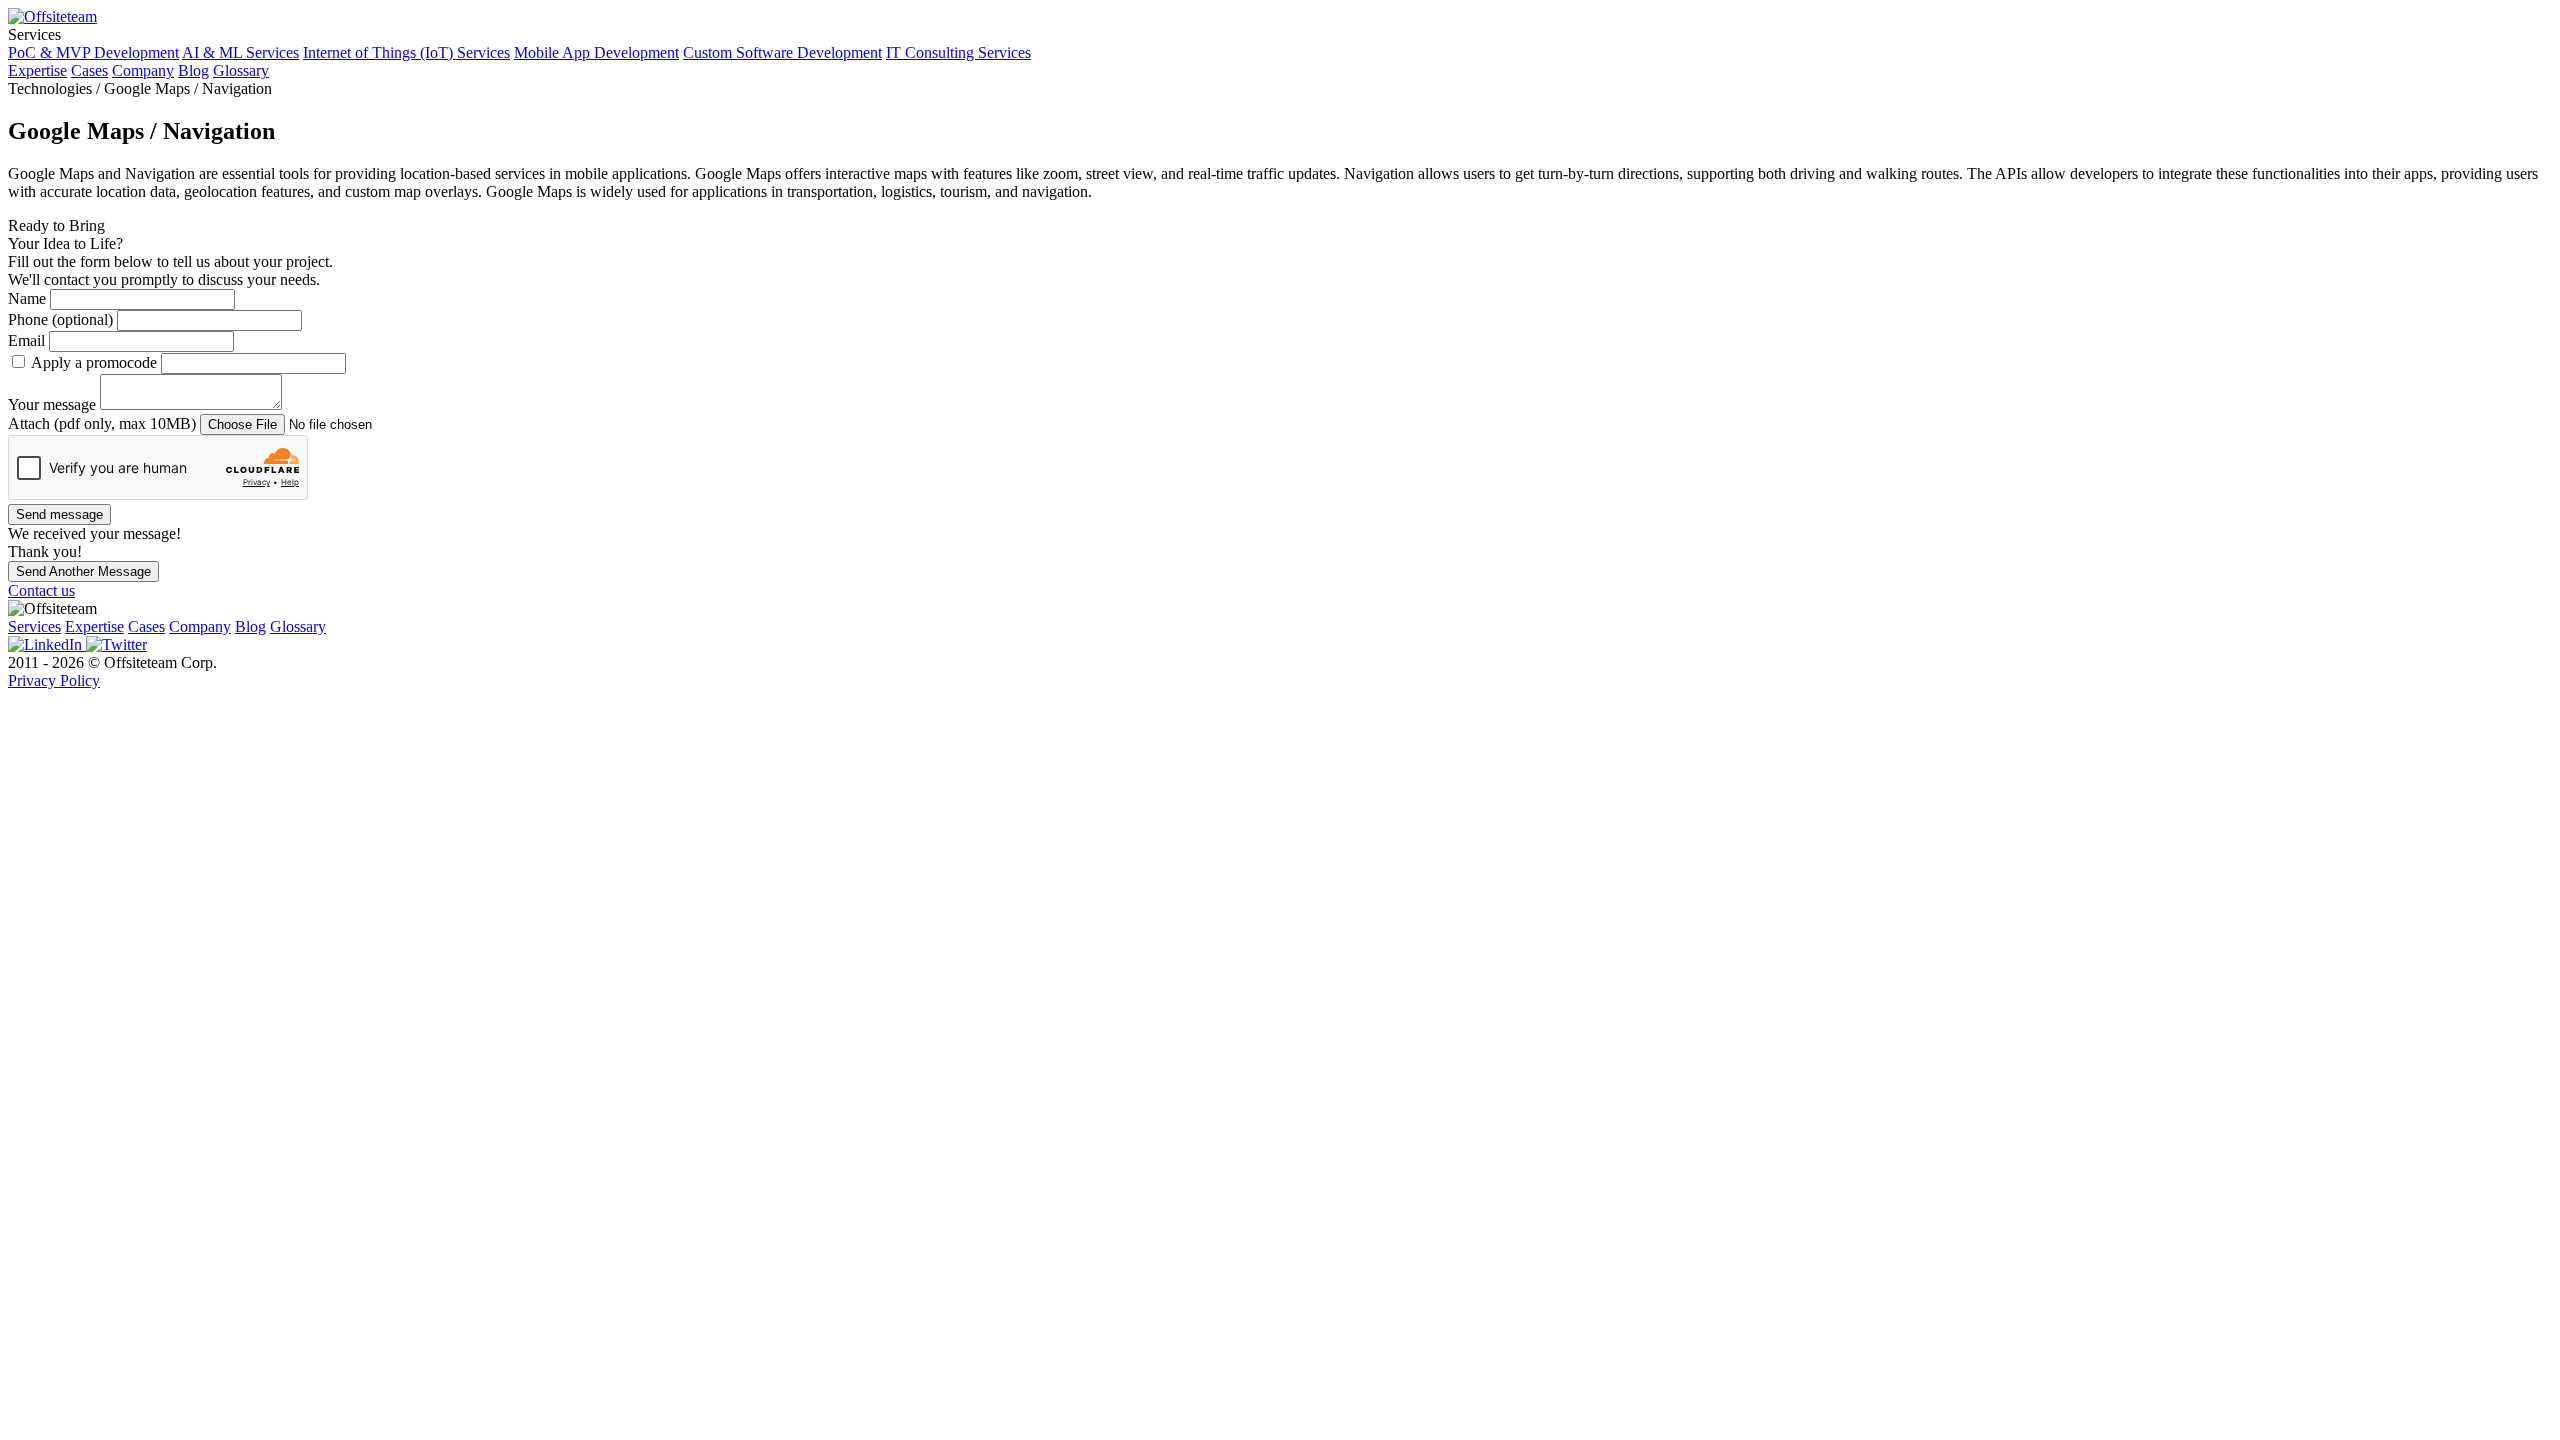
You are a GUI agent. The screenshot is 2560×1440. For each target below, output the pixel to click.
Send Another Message (83, 571)
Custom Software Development (782, 52)
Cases (89, 70)
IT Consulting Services (958, 52)
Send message (59, 514)
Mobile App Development (596, 52)
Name (29, 298)
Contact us (41, 590)
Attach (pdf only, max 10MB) (104, 423)
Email (28, 340)
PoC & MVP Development (93, 52)
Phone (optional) (62, 319)
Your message (54, 404)
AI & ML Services (240, 52)
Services (34, 626)
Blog (193, 70)
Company (143, 70)
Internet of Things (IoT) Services (406, 52)
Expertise (37, 70)
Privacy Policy (54, 680)
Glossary (241, 70)
